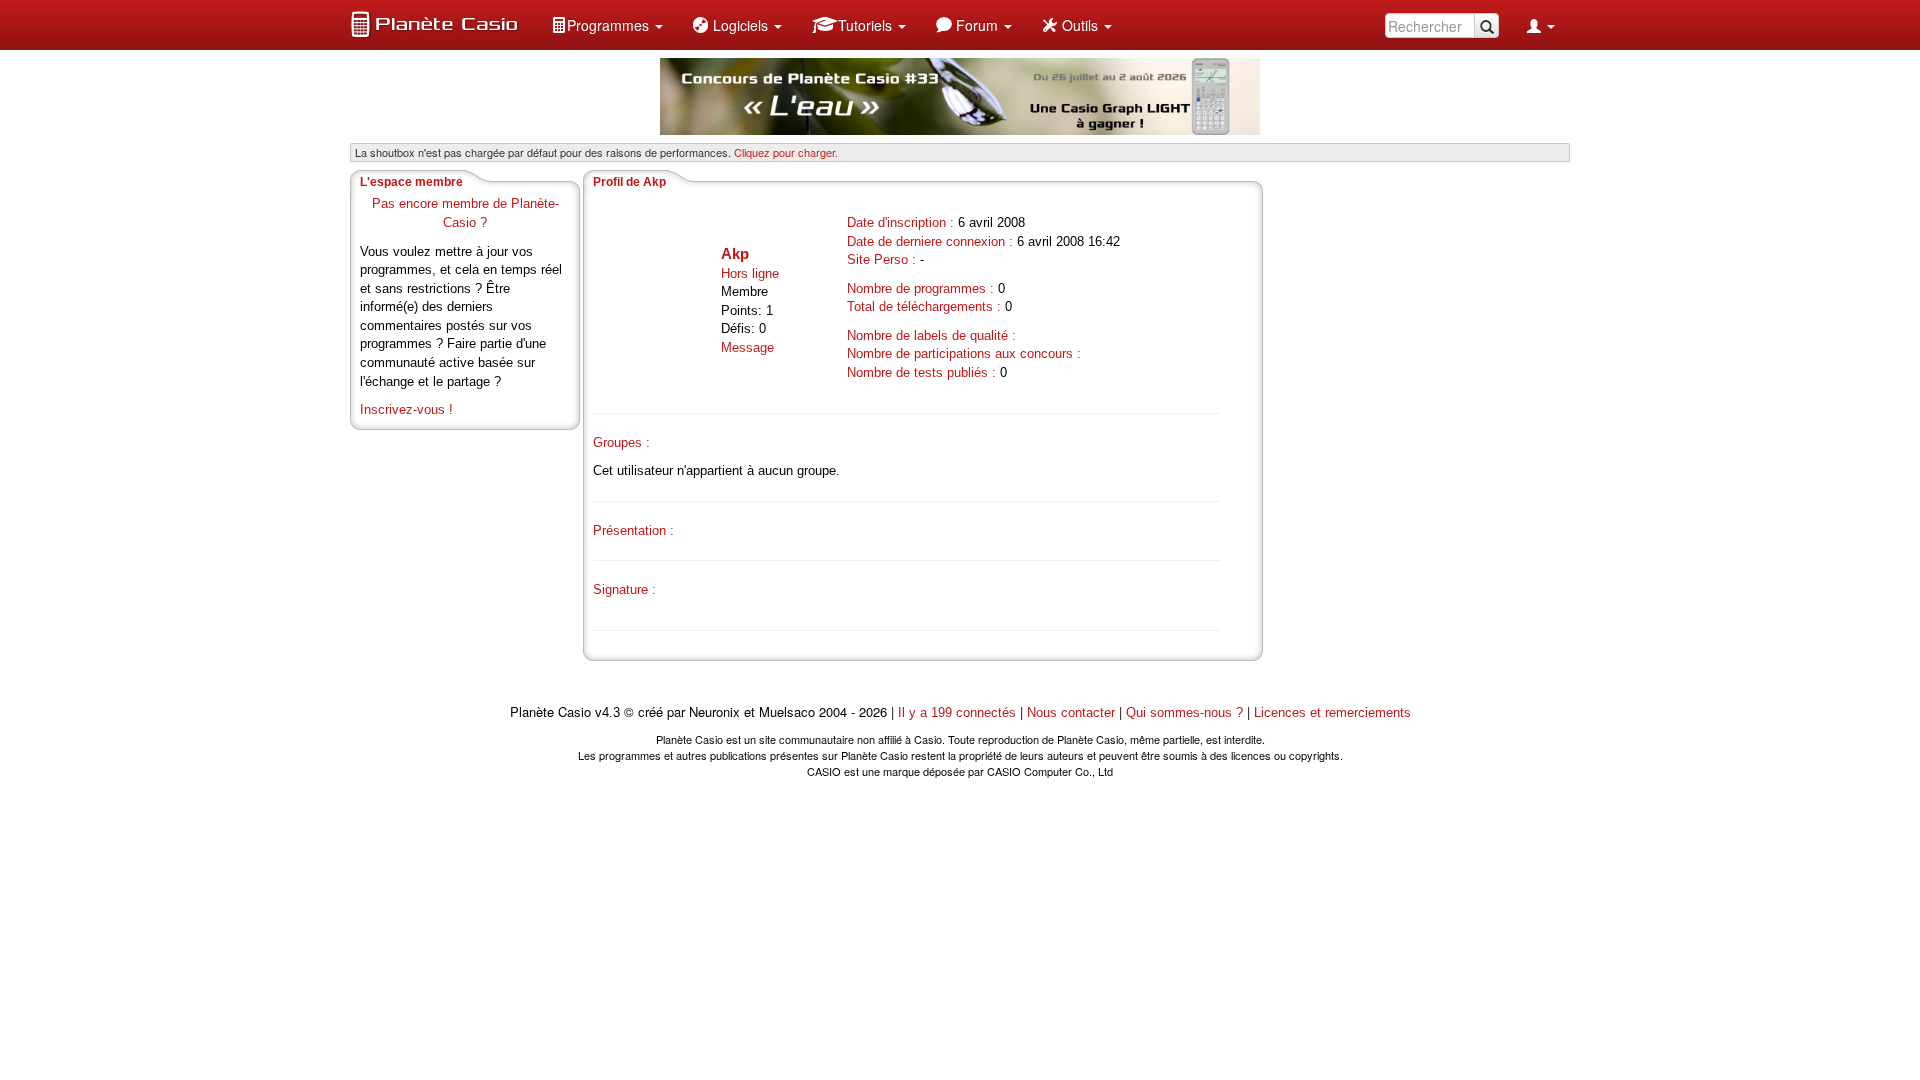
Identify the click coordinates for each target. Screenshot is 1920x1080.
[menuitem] (607, 25)
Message (747, 347)
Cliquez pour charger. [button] (786, 152)
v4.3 (607, 712)
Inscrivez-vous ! (406, 409)
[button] (607, 25)
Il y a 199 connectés (959, 712)
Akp (735, 253)
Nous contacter (1071, 712)
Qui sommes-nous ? (1184, 712)
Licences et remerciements (1332, 712)
